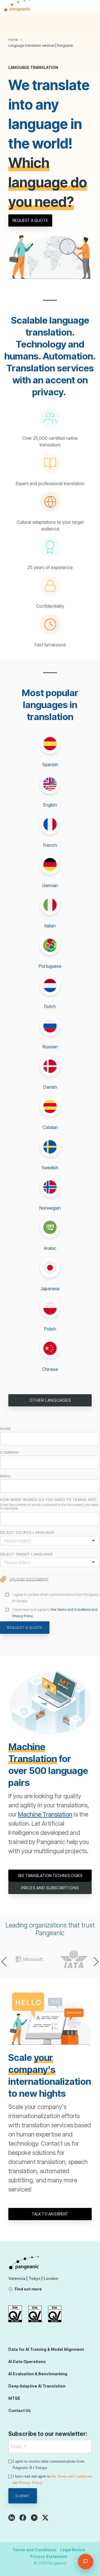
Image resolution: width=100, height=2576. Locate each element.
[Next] (94, 1962)
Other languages (50, 1400)
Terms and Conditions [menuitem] (34, 2550)
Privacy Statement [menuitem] (49, 2556)
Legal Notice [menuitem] (73, 2550)
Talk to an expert (50, 2214)
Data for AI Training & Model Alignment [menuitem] (46, 2349)
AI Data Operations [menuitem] (27, 2362)
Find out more (28, 2289)
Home (13, 40)
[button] (92, 4)
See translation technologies (50, 1876)
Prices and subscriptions (50, 1888)
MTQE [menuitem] (14, 2398)
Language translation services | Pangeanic (41, 45)
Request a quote (30, 220)
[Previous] (6, 1962)
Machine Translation (45, 1814)
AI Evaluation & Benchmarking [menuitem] (38, 2374)
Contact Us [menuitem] (20, 2410)
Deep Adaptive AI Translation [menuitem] (37, 2386)
